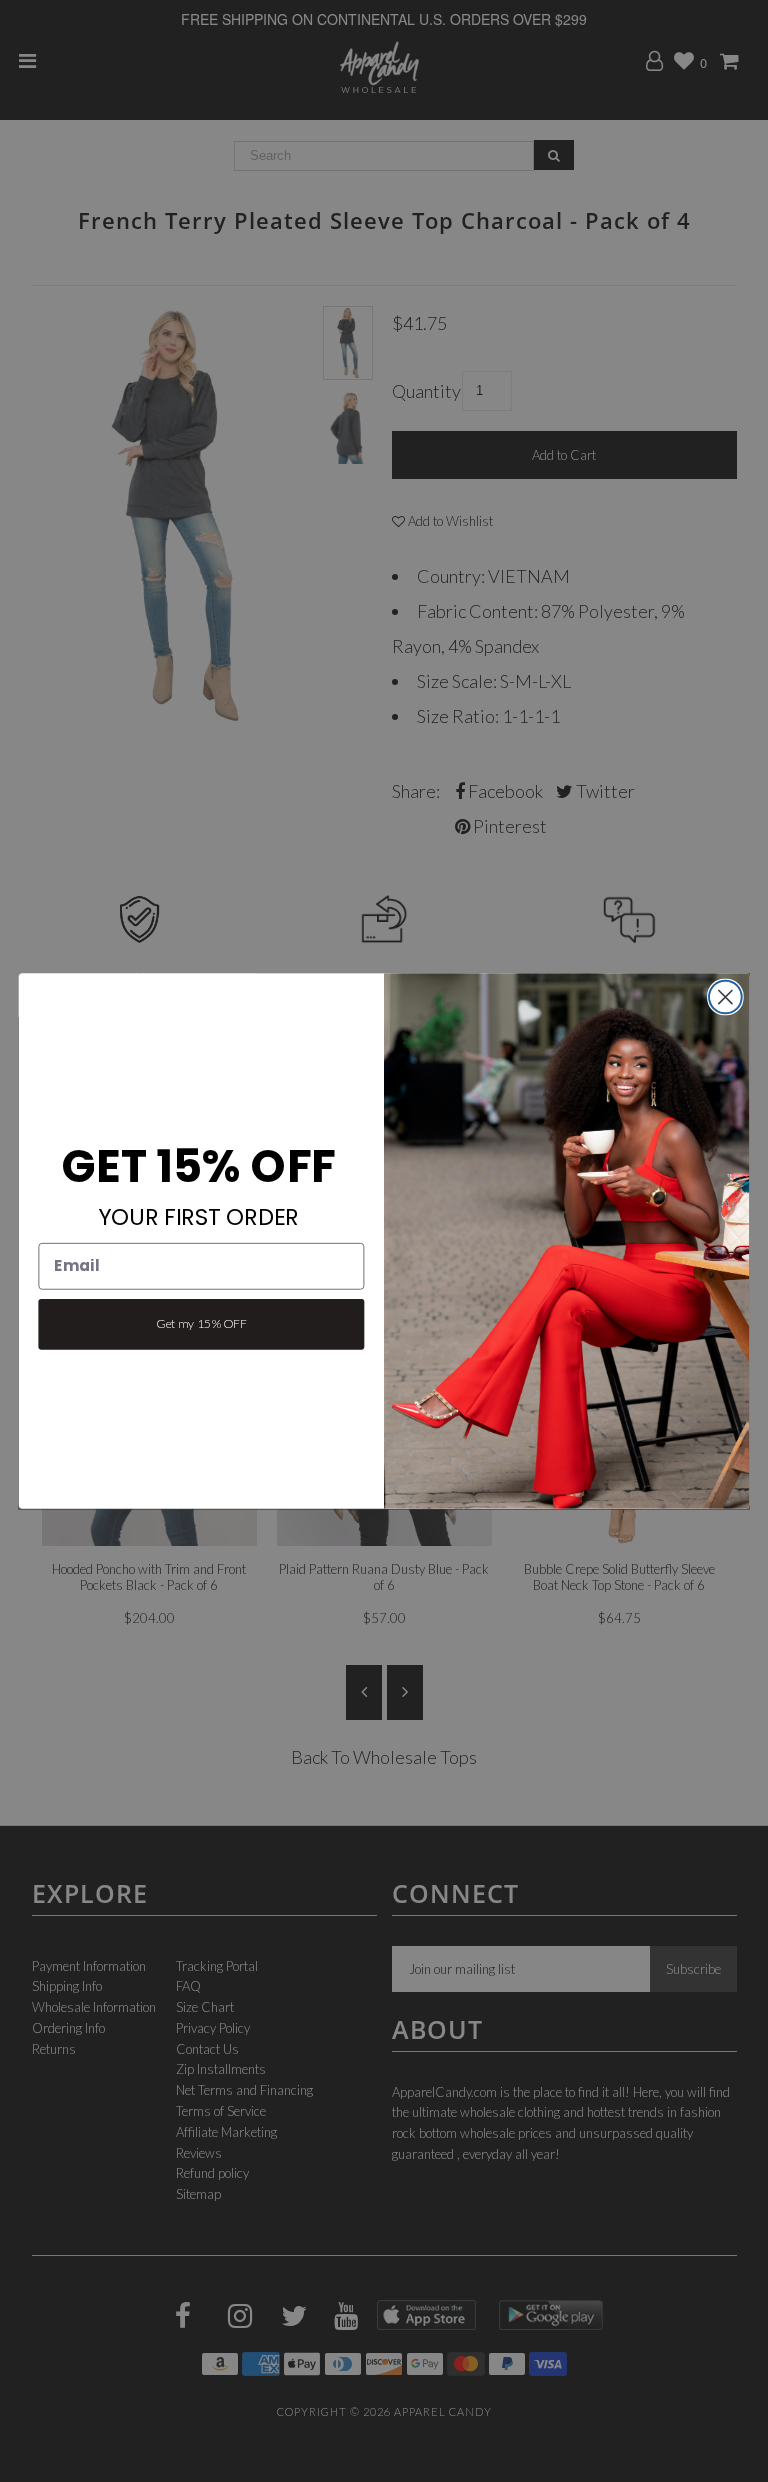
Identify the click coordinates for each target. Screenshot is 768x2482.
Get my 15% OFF (201, 1323)
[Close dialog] (725, 997)
